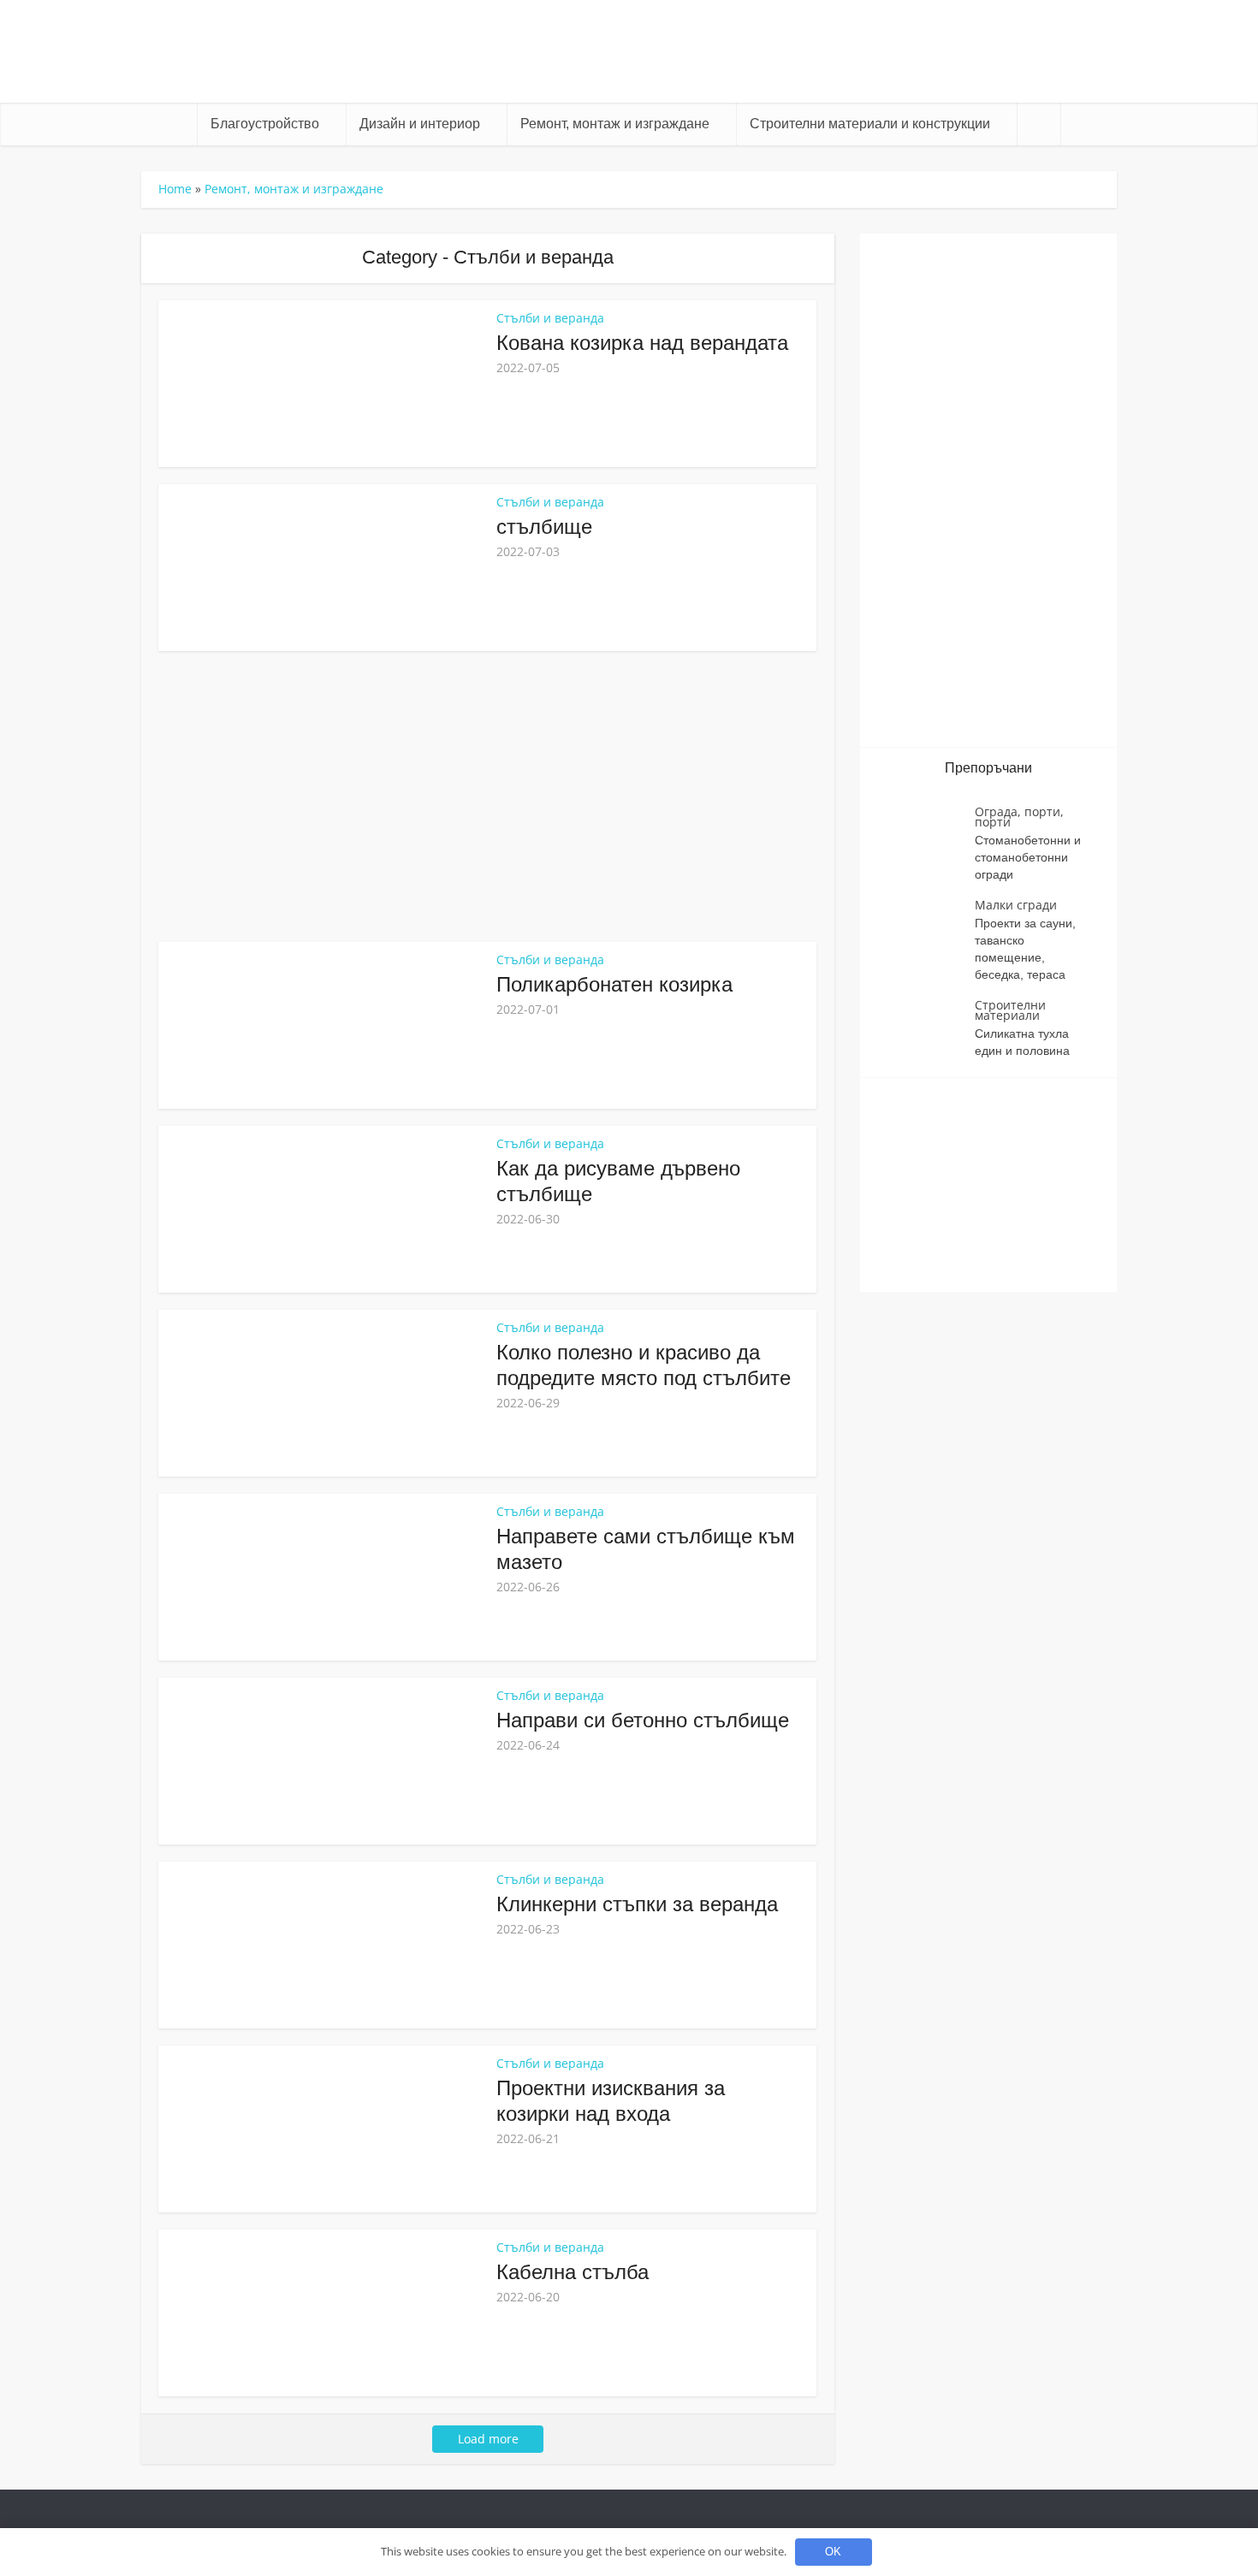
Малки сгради (1016, 905)
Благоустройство (265, 124)
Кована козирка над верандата (642, 343)
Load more (488, 2439)
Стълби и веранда (550, 318)
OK (833, 2552)
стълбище (544, 527)
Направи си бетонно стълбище (643, 1720)
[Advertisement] (488, 796)
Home (175, 189)
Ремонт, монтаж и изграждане (615, 124)
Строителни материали (1010, 1010)
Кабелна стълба (573, 2272)
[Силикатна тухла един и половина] (926, 1030)
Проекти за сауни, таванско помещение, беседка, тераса (1025, 949)
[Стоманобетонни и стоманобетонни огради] (926, 836)
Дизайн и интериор (420, 124)
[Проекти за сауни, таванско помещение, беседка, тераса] (926, 930)
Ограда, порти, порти (1019, 817)
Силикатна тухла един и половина (1022, 1042)
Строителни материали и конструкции (870, 124)
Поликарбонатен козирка (614, 984)
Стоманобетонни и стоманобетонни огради (1028, 857)
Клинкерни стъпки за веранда (637, 1904)
